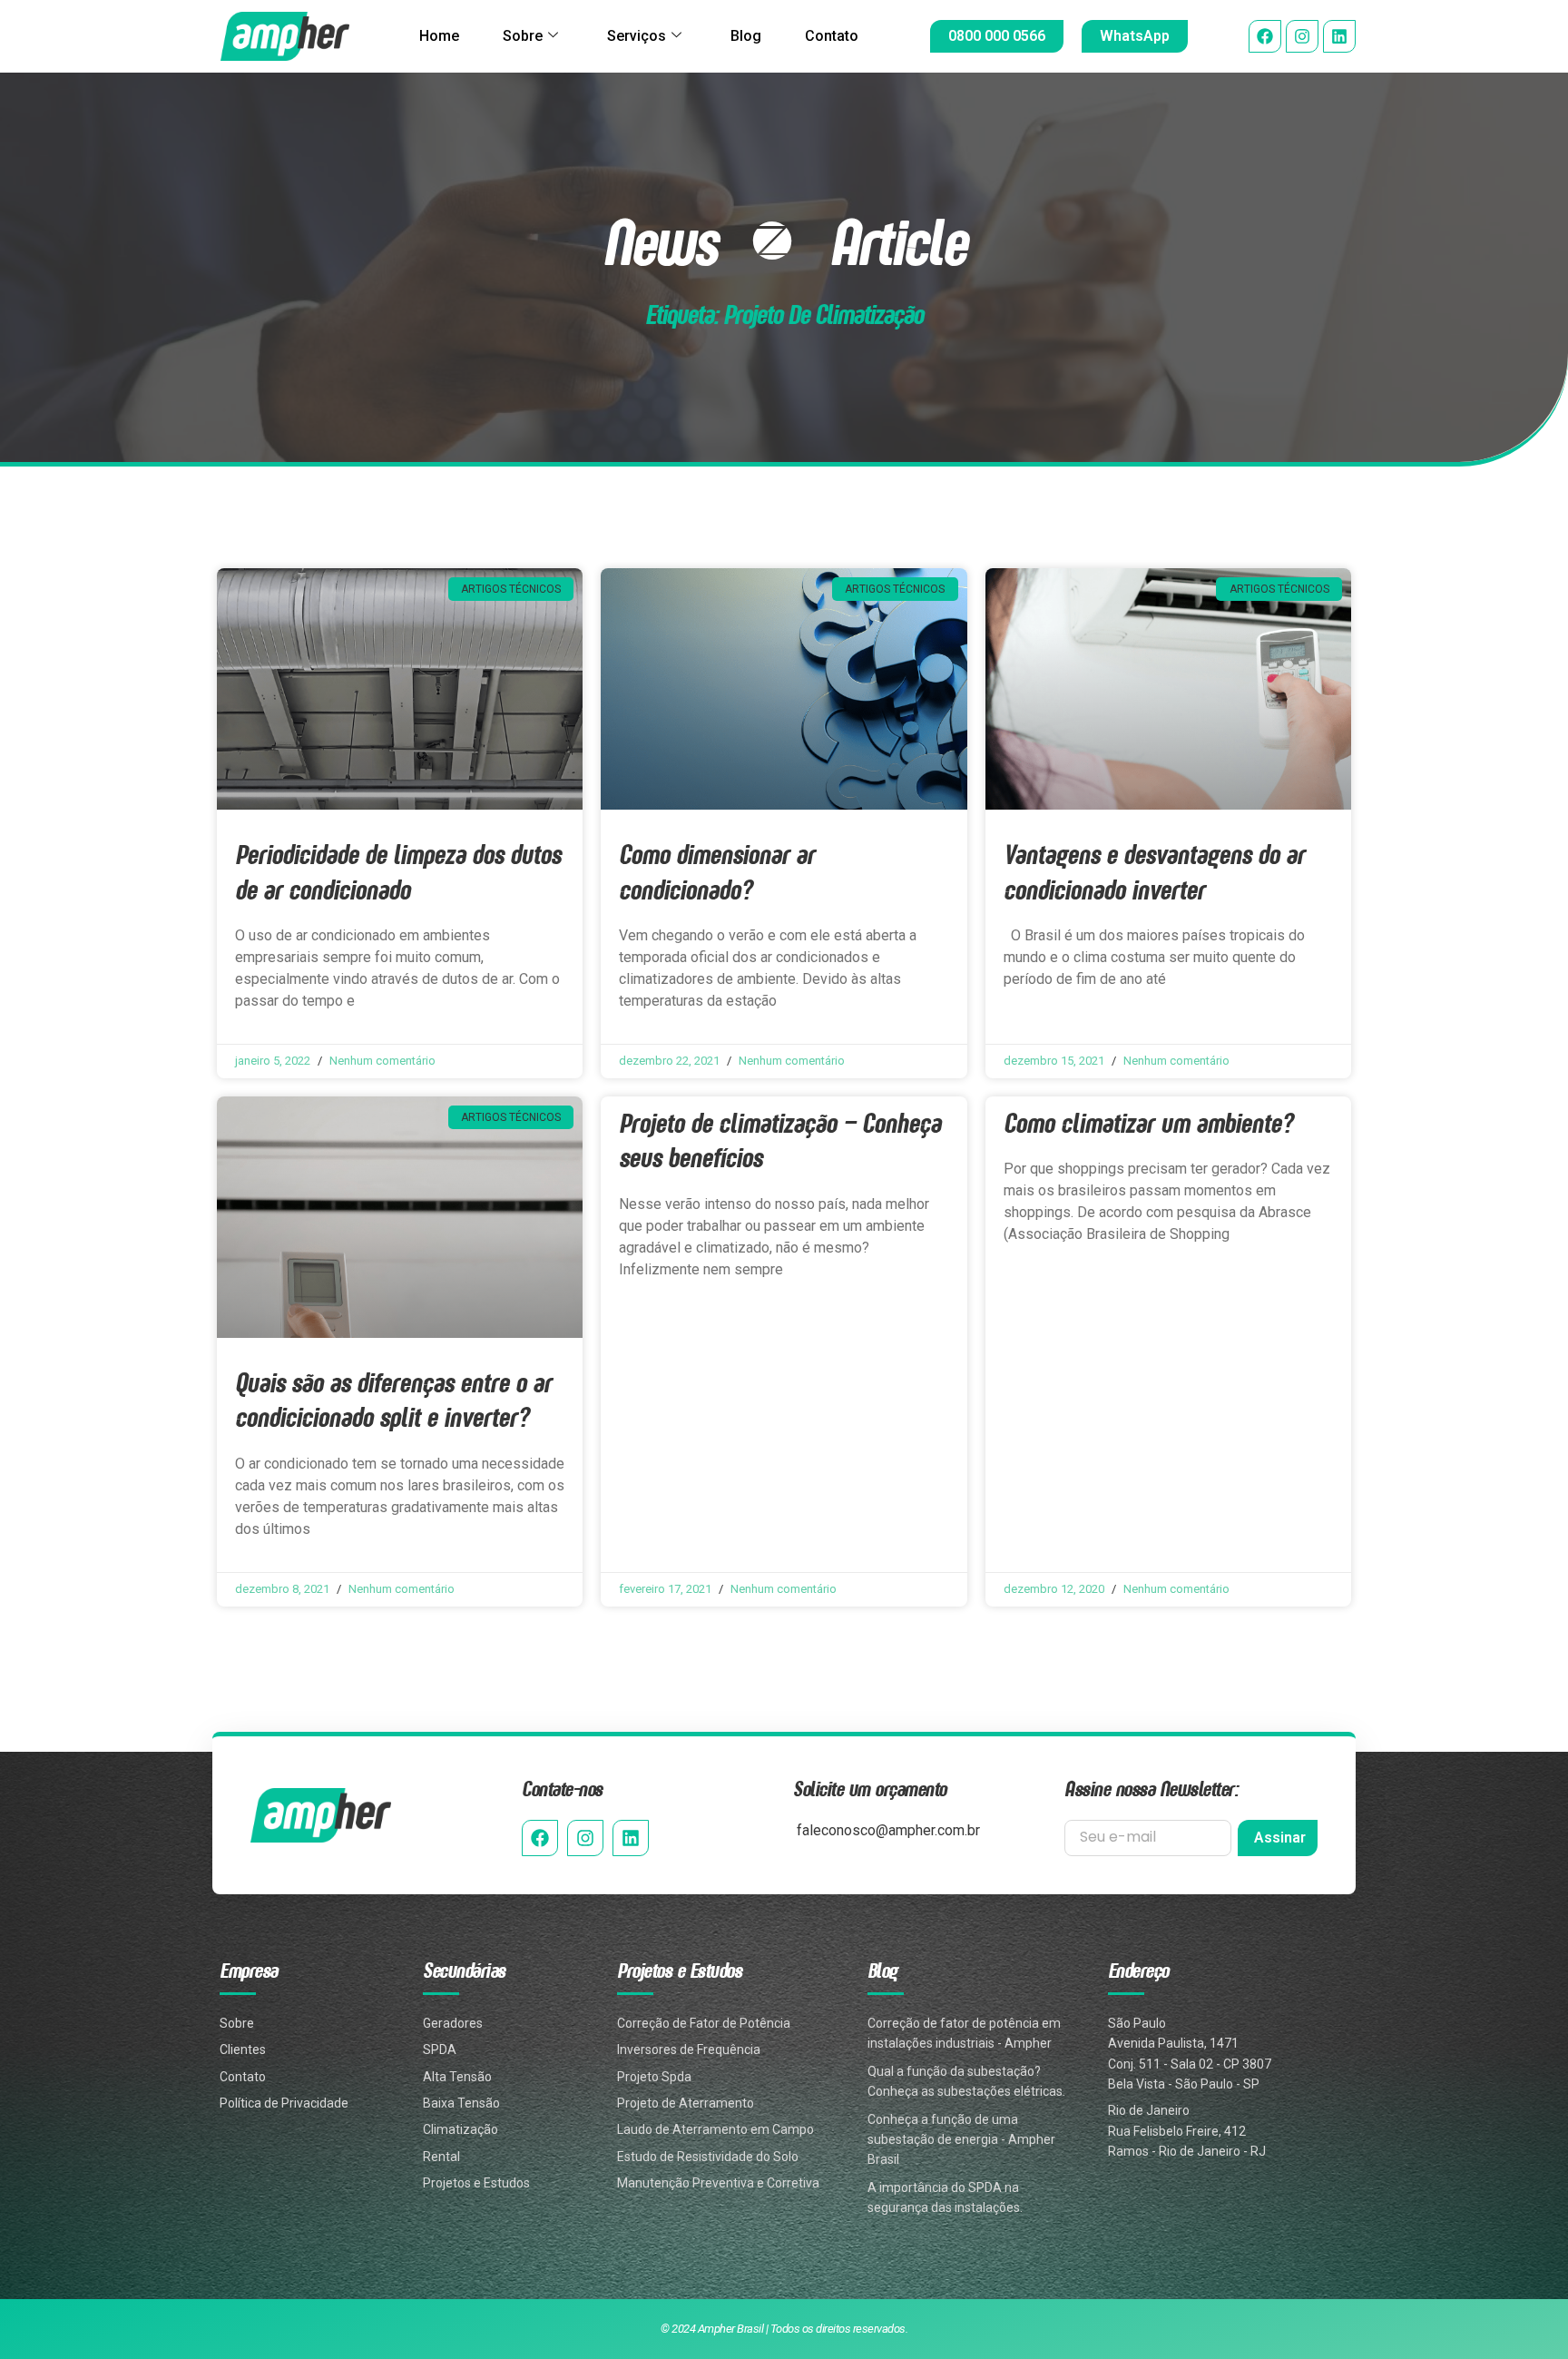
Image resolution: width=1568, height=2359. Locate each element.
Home (439, 36)
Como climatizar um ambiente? (1148, 1122)
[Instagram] (1302, 36)
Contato (832, 36)
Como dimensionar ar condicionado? (717, 871)
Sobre (523, 36)
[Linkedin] (1339, 36)
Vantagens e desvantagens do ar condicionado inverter (1154, 871)
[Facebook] (1265, 36)
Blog (746, 36)
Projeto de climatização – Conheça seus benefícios (780, 1140)
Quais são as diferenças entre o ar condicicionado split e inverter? (393, 1399)
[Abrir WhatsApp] (1523, 2313)
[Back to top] (1525, 2252)
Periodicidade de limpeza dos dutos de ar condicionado (398, 871)
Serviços (637, 36)
